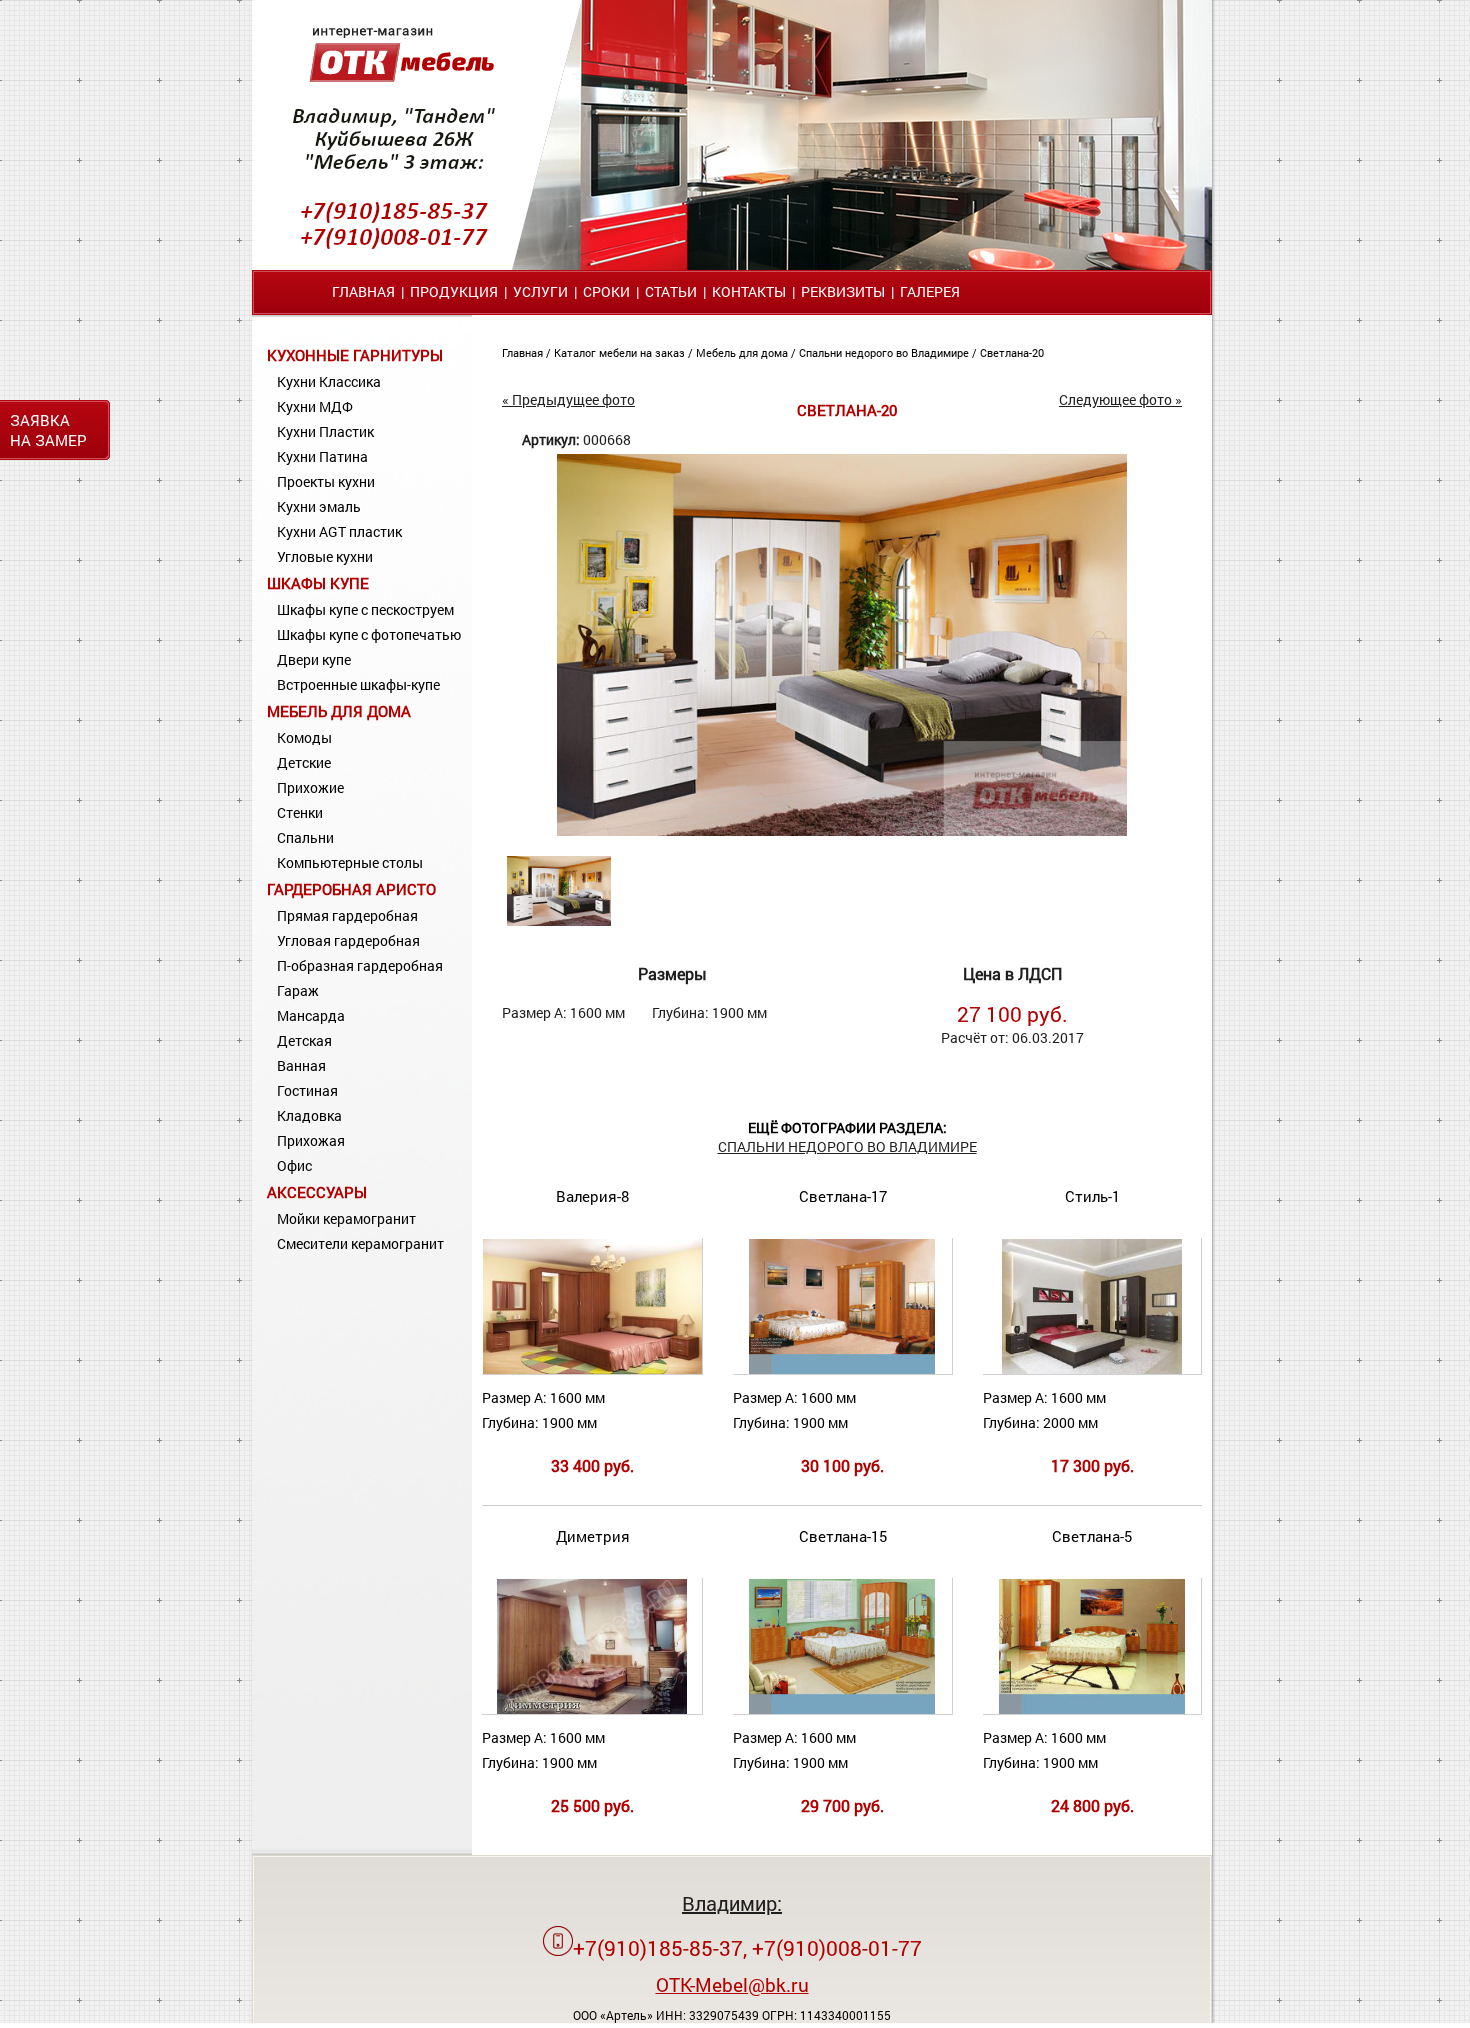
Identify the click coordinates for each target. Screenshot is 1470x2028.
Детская (304, 1040)
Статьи (671, 291)
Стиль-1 (1092, 1196)
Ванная (301, 1065)
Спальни (305, 837)
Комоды (304, 737)
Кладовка (309, 1115)
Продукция (454, 291)
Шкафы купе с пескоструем (365, 609)
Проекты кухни (326, 481)
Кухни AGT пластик (339, 531)
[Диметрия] (592, 1709)
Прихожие (310, 787)
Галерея (930, 291)
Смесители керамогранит (360, 1243)
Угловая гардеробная (348, 940)
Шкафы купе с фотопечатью (369, 634)
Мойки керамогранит (346, 1218)
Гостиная (307, 1090)
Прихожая (311, 1140)
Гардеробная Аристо (351, 889)
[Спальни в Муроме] (842, 830)
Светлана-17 (843, 1196)
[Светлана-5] (1092, 1709)
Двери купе (314, 659)
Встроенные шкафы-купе (358, 684)
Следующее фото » (1120, 399)
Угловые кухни (325, 556)
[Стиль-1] (1092, 1369)
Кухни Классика (329, 381)
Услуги (540, 291)
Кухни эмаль (319, 506)
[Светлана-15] (842, 1709)
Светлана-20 (1012, 352)
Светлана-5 (1092, 1536)
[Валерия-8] (593, 1369)
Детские (304, 762)
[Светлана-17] (842, 1369)
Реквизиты (843, 291)
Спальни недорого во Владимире (885, 352)
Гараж (298, 990)
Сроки (606, 291)
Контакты (749, 291)
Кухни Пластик (325, 431)
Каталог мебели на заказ (621, 352)
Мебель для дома (339, 711)
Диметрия (593, 1536)
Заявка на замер (48, 430)
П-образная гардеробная (360, 965)
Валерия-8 (592, 1196)
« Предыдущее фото (568, 399)
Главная (363, 291)
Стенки (300, 812)
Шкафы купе (318, 583)
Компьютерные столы (350, 862)
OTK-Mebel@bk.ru (732, 1984)
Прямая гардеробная (347, 915)
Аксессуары (317, 1192)
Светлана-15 (843, 1536)
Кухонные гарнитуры (355, 355)
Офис (294, 1165)
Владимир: (732, 1903)
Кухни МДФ (315, 406)
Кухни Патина (322, 456)
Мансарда (311, 1015)
